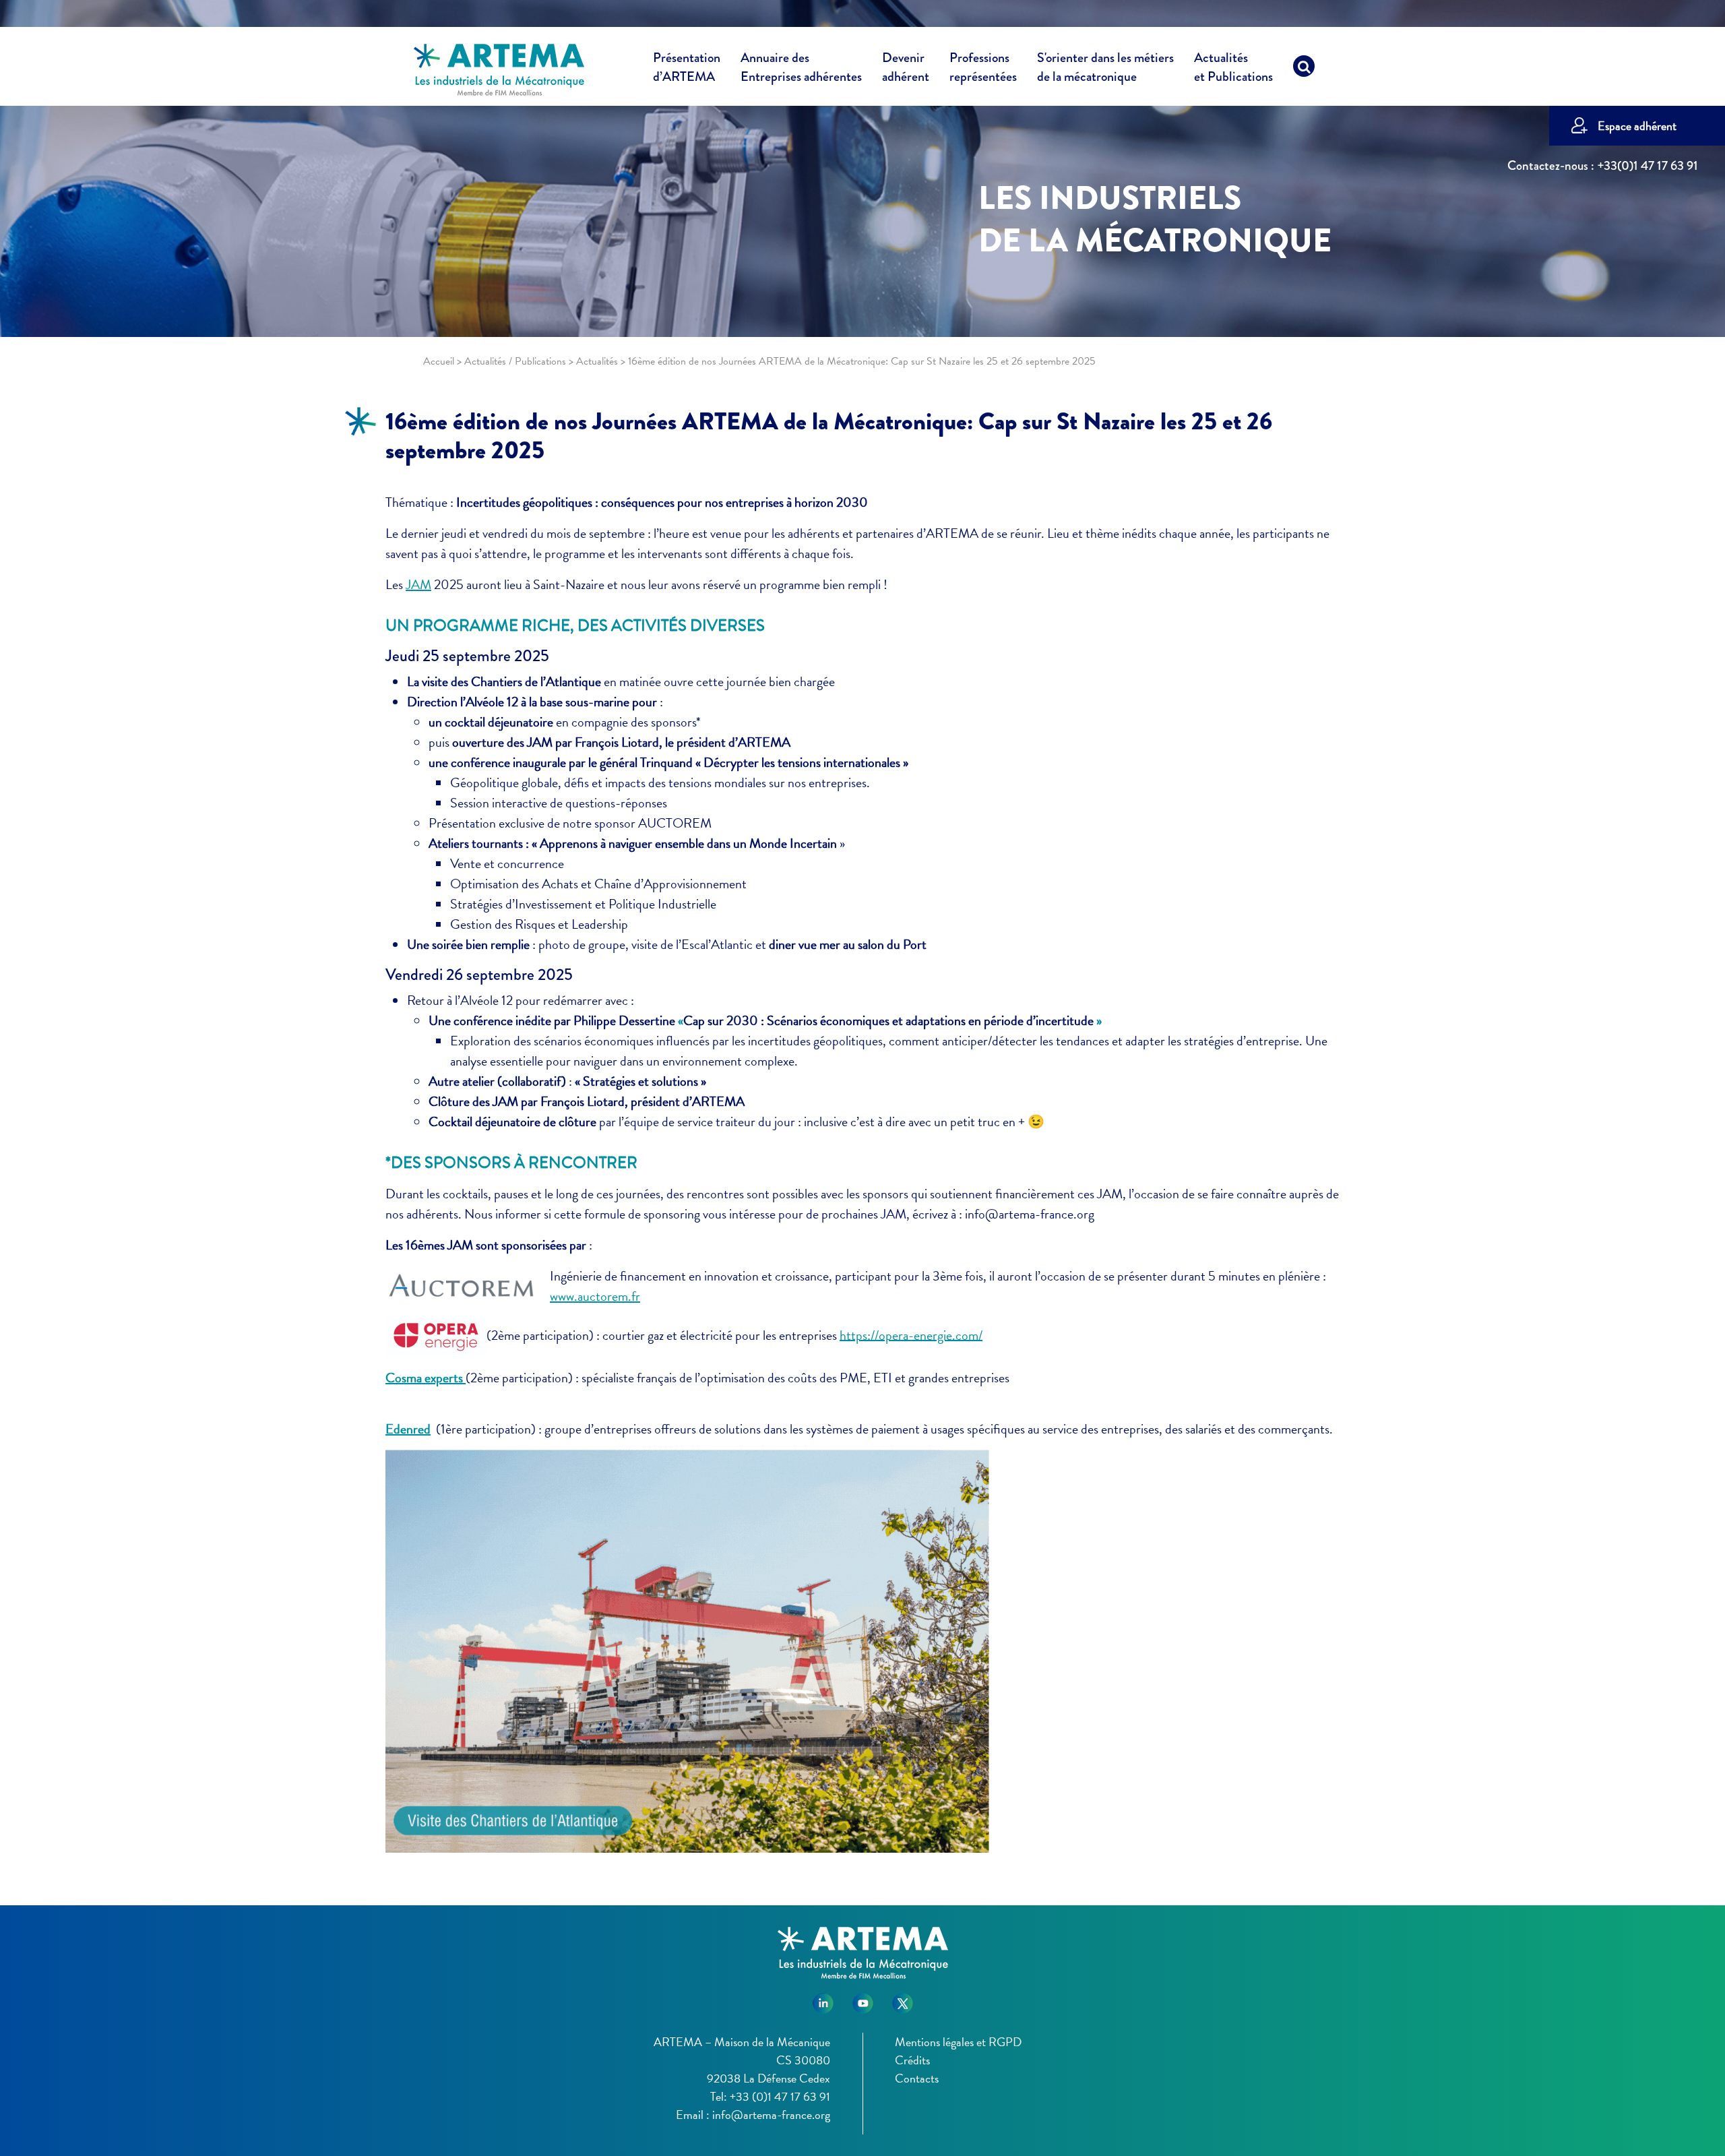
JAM (418, 584)
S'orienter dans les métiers (1105, 67)
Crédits (912, 2060)
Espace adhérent (1637, 126)
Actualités (1233, 67)
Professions (983, 67)
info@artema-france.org (771, 2115)
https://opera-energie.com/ (911, 1334)
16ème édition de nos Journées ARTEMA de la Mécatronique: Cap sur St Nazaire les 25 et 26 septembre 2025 (829, 436)
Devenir (906, 67)
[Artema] (499, 69)
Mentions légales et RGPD (958, 2042)
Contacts (917, 2078)
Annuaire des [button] (801, 67)
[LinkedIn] (823, 1998)
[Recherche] (1304, 69)
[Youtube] (863, 1998)
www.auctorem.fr (595, 1296)
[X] (903, 1998)
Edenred (408, 1429)
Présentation (687, 67)
